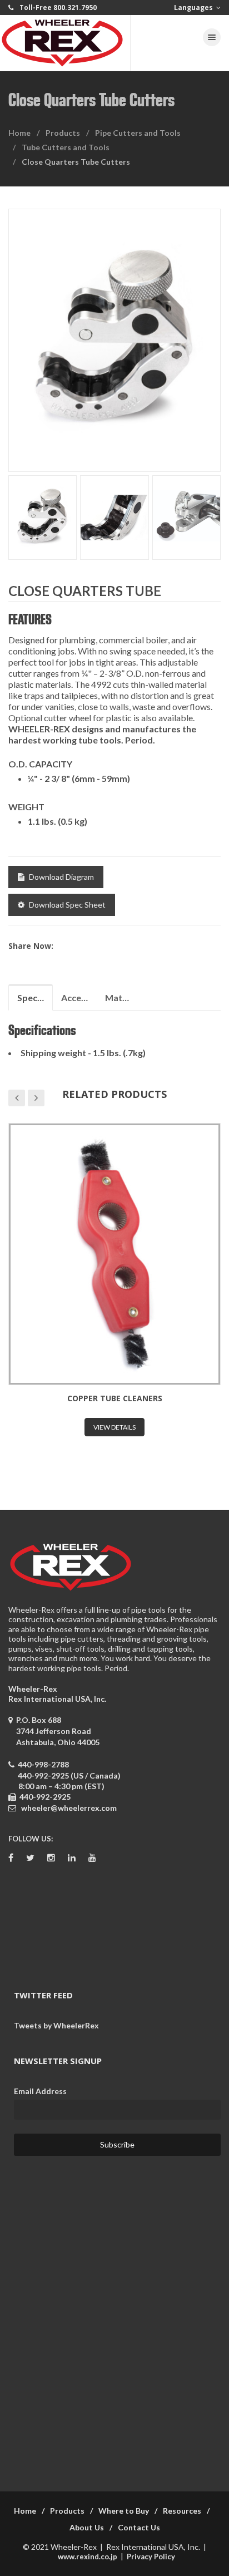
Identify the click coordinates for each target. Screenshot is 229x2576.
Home (19, 133)
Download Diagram (61, 877)
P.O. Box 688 (56, 1731)
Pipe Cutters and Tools (138, 133)
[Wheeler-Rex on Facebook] (11, 1858)
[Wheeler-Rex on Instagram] (51, 1858)
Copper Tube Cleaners (115, 1398)
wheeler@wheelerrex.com (69, 1808)
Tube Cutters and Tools (66, 147)
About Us (87, 2527)
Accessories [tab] (79, 998)
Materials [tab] (123, 998)
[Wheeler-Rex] (65, 43)
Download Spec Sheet (67, 905)
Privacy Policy (151, 2557)
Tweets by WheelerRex (56, 2025)
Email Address (40, 2091)
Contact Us (139, 2527)
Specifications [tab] (35, 998)
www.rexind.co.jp (88, 2557)
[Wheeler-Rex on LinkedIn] (72, 1858)
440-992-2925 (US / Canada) (69, 1775)
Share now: (31, 946)
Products (63, 133)
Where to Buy (124, 2511)
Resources (182, 2511)
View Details (114, 1427)
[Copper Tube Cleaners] (114, 1254)
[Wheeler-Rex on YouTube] (92, 1858)
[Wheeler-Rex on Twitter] (30, 1858)
